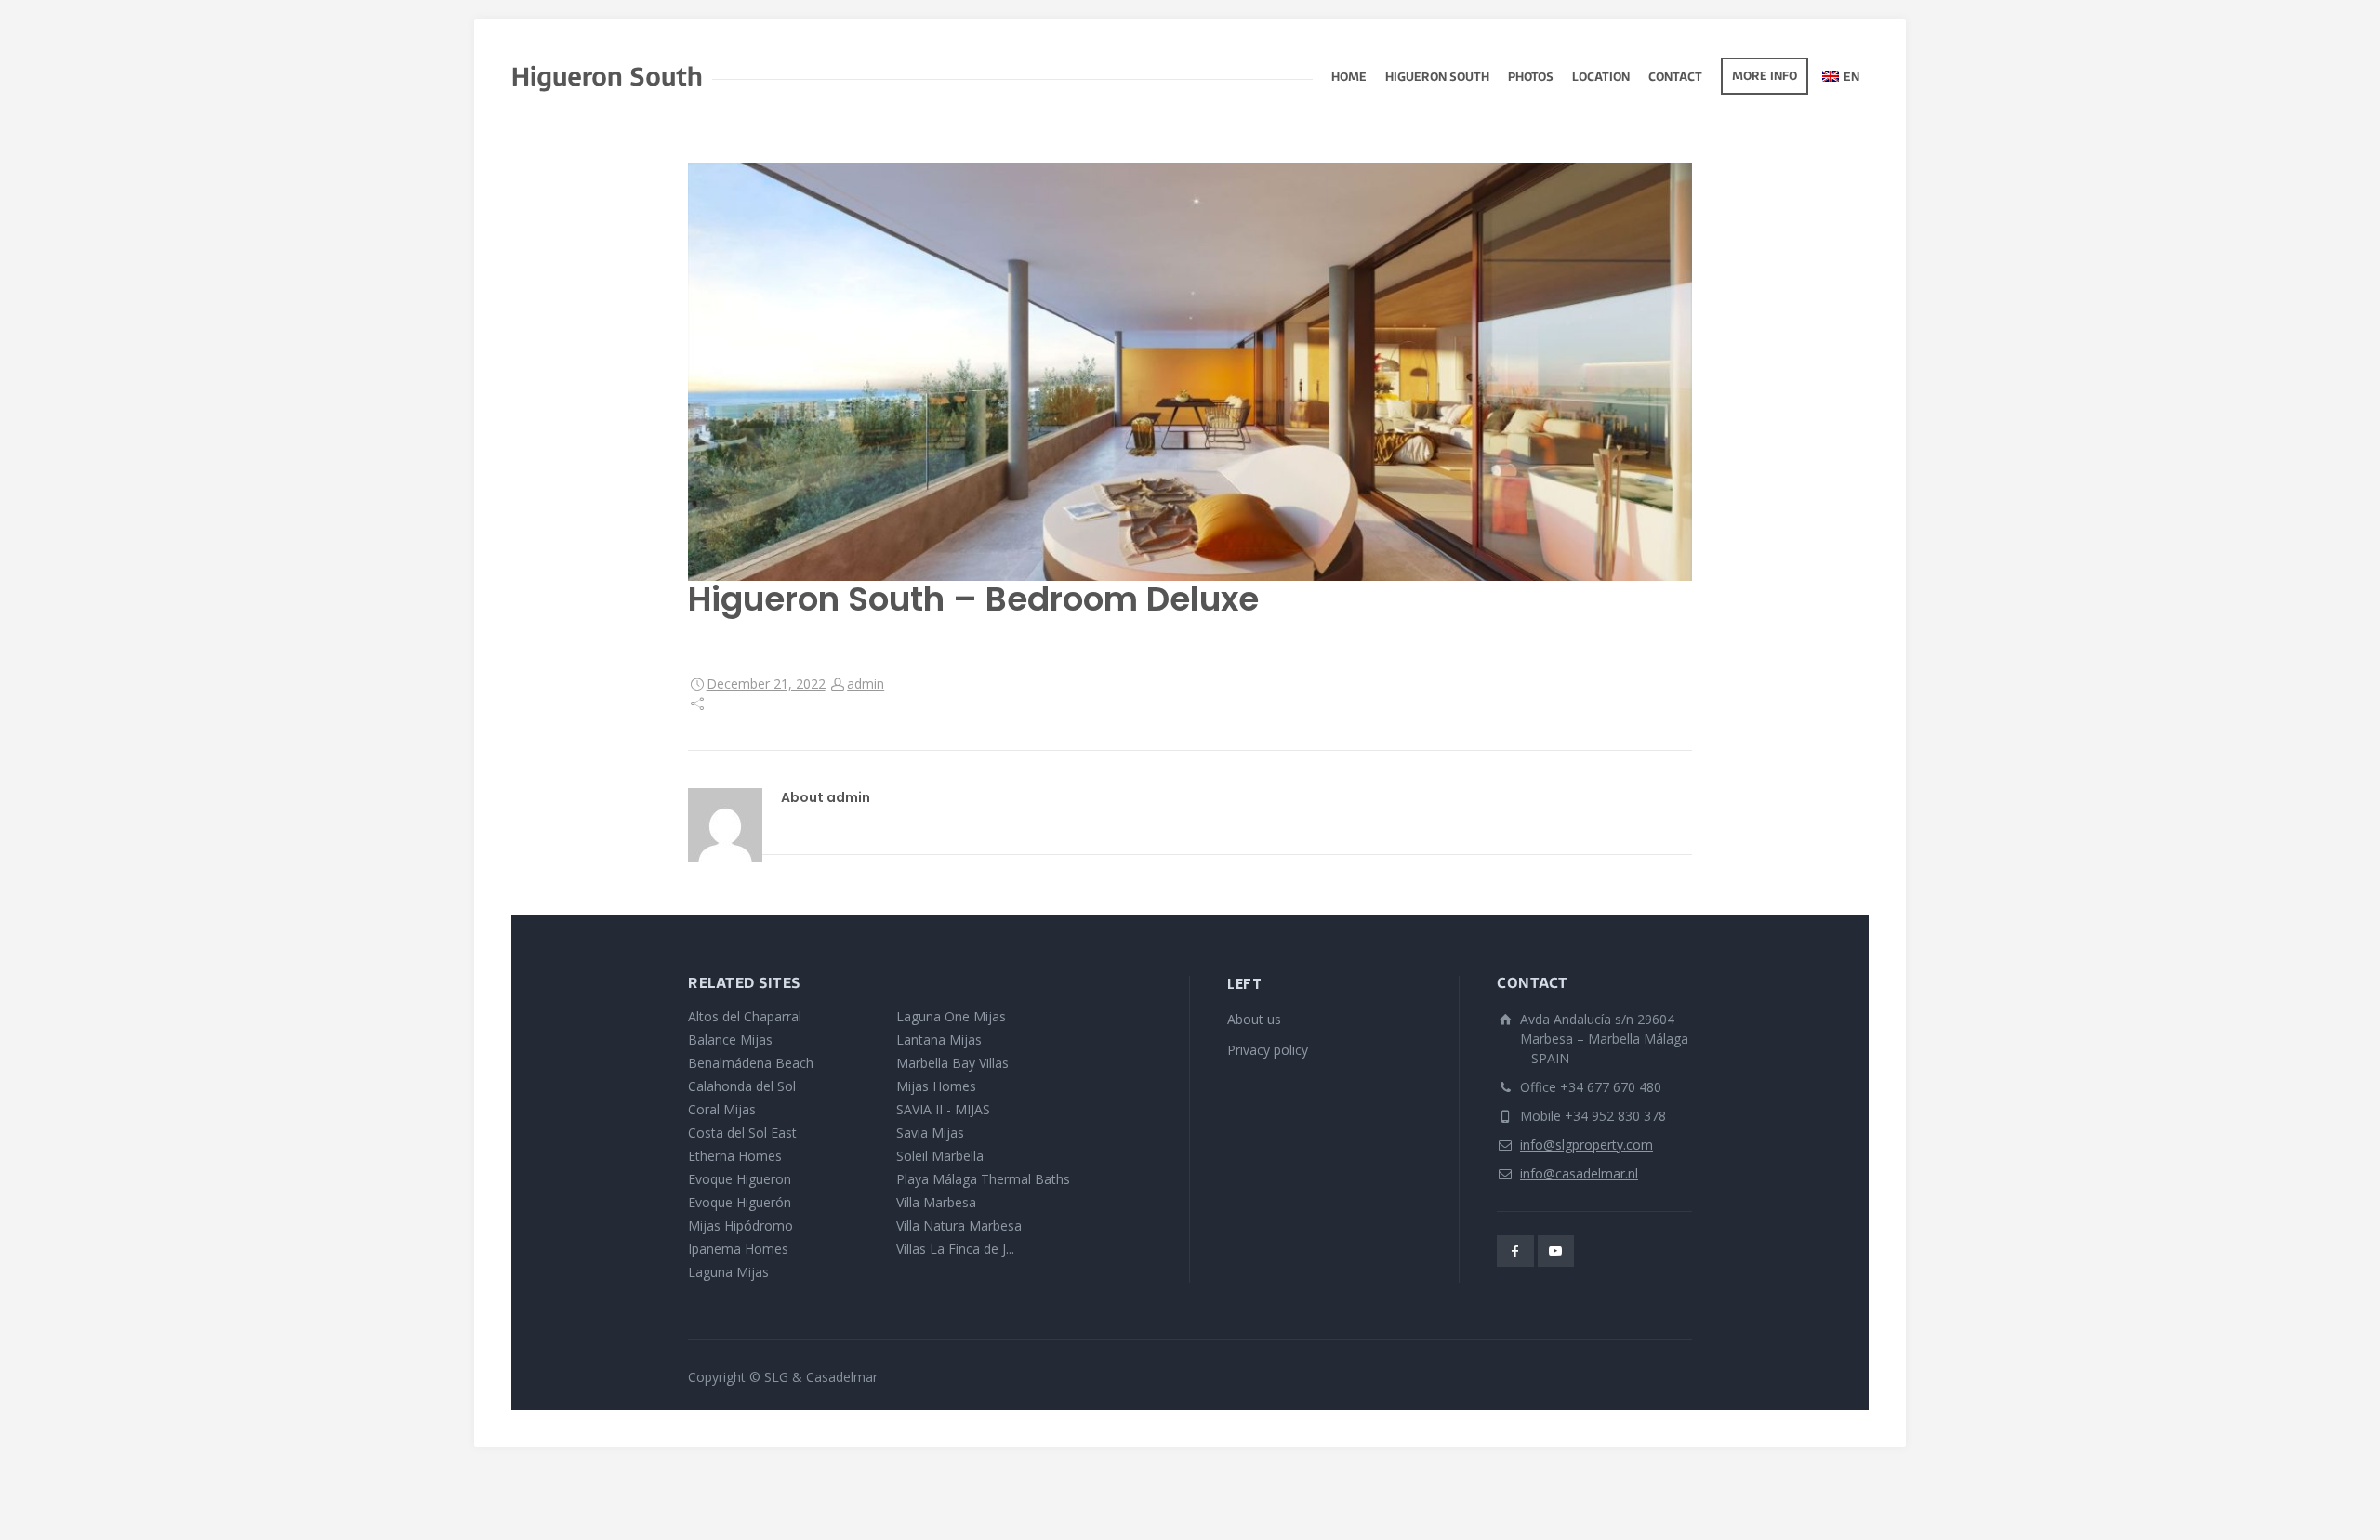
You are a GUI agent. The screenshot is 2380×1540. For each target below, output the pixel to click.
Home (1349, 78)
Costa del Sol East (742, 1132)
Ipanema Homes (738, 1249)
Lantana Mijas (939, 1040)
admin (866, 684)
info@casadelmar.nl (1579, 1173)
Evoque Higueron (740, 1179)
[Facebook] (1515, 1251)
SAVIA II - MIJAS (943, 1109)
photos (1531, 78)
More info (1765, 77)
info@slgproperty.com (1587, 1145)
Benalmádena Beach (751, 1063)
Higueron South (1437, 78)
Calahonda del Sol (742, 1086)
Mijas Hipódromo (740, 1225)
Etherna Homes (735, 1156)
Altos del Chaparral (745, 1016)
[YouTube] (1556, 1251)
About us (1254, 1019)
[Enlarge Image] (1190, 372)
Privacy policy (1268, 1050)
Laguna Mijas (728, 1272)
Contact (1675, 78)
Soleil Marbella (940, 1156)
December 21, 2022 (766, 684)
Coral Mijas (722, 1109)
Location (1601, 78)
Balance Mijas (730, 1040)
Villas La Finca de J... (955, 1249)
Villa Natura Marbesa (959, 1225)
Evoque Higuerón (740, 1202)
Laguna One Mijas (951, 1016)
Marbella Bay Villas (952, 1063)
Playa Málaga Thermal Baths (983, 1179)
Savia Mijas (930, 1132)
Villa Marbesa (936, 1202)
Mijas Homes (936, 1086)
